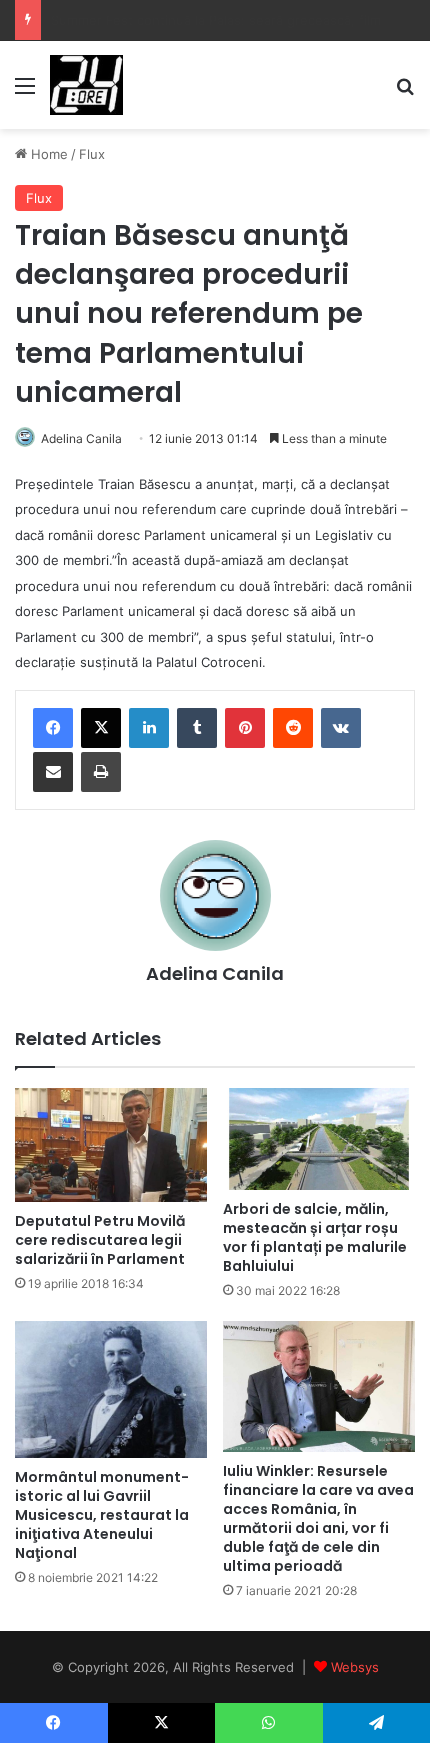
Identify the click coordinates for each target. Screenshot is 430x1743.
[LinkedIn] (149, 728)
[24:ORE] (86, 85)
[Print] (101, 772)
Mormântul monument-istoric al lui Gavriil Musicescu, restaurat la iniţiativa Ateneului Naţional (102, 1515)
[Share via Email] (53, 772)
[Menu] (25, 92)
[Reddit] (293, 728)
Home (47, 154)
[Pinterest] (245, 728)
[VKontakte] (341, 728)
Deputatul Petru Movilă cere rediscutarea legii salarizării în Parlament (100, 1240)
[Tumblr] (197, 728)
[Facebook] (53, 728)
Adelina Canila (81, 438)
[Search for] (405, 92)
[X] (101, 728)
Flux (92, 154)
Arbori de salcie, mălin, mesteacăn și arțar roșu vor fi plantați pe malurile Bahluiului (315, 1237)
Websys (355, 1667)
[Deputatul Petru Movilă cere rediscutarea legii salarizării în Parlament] (111, 1145)
